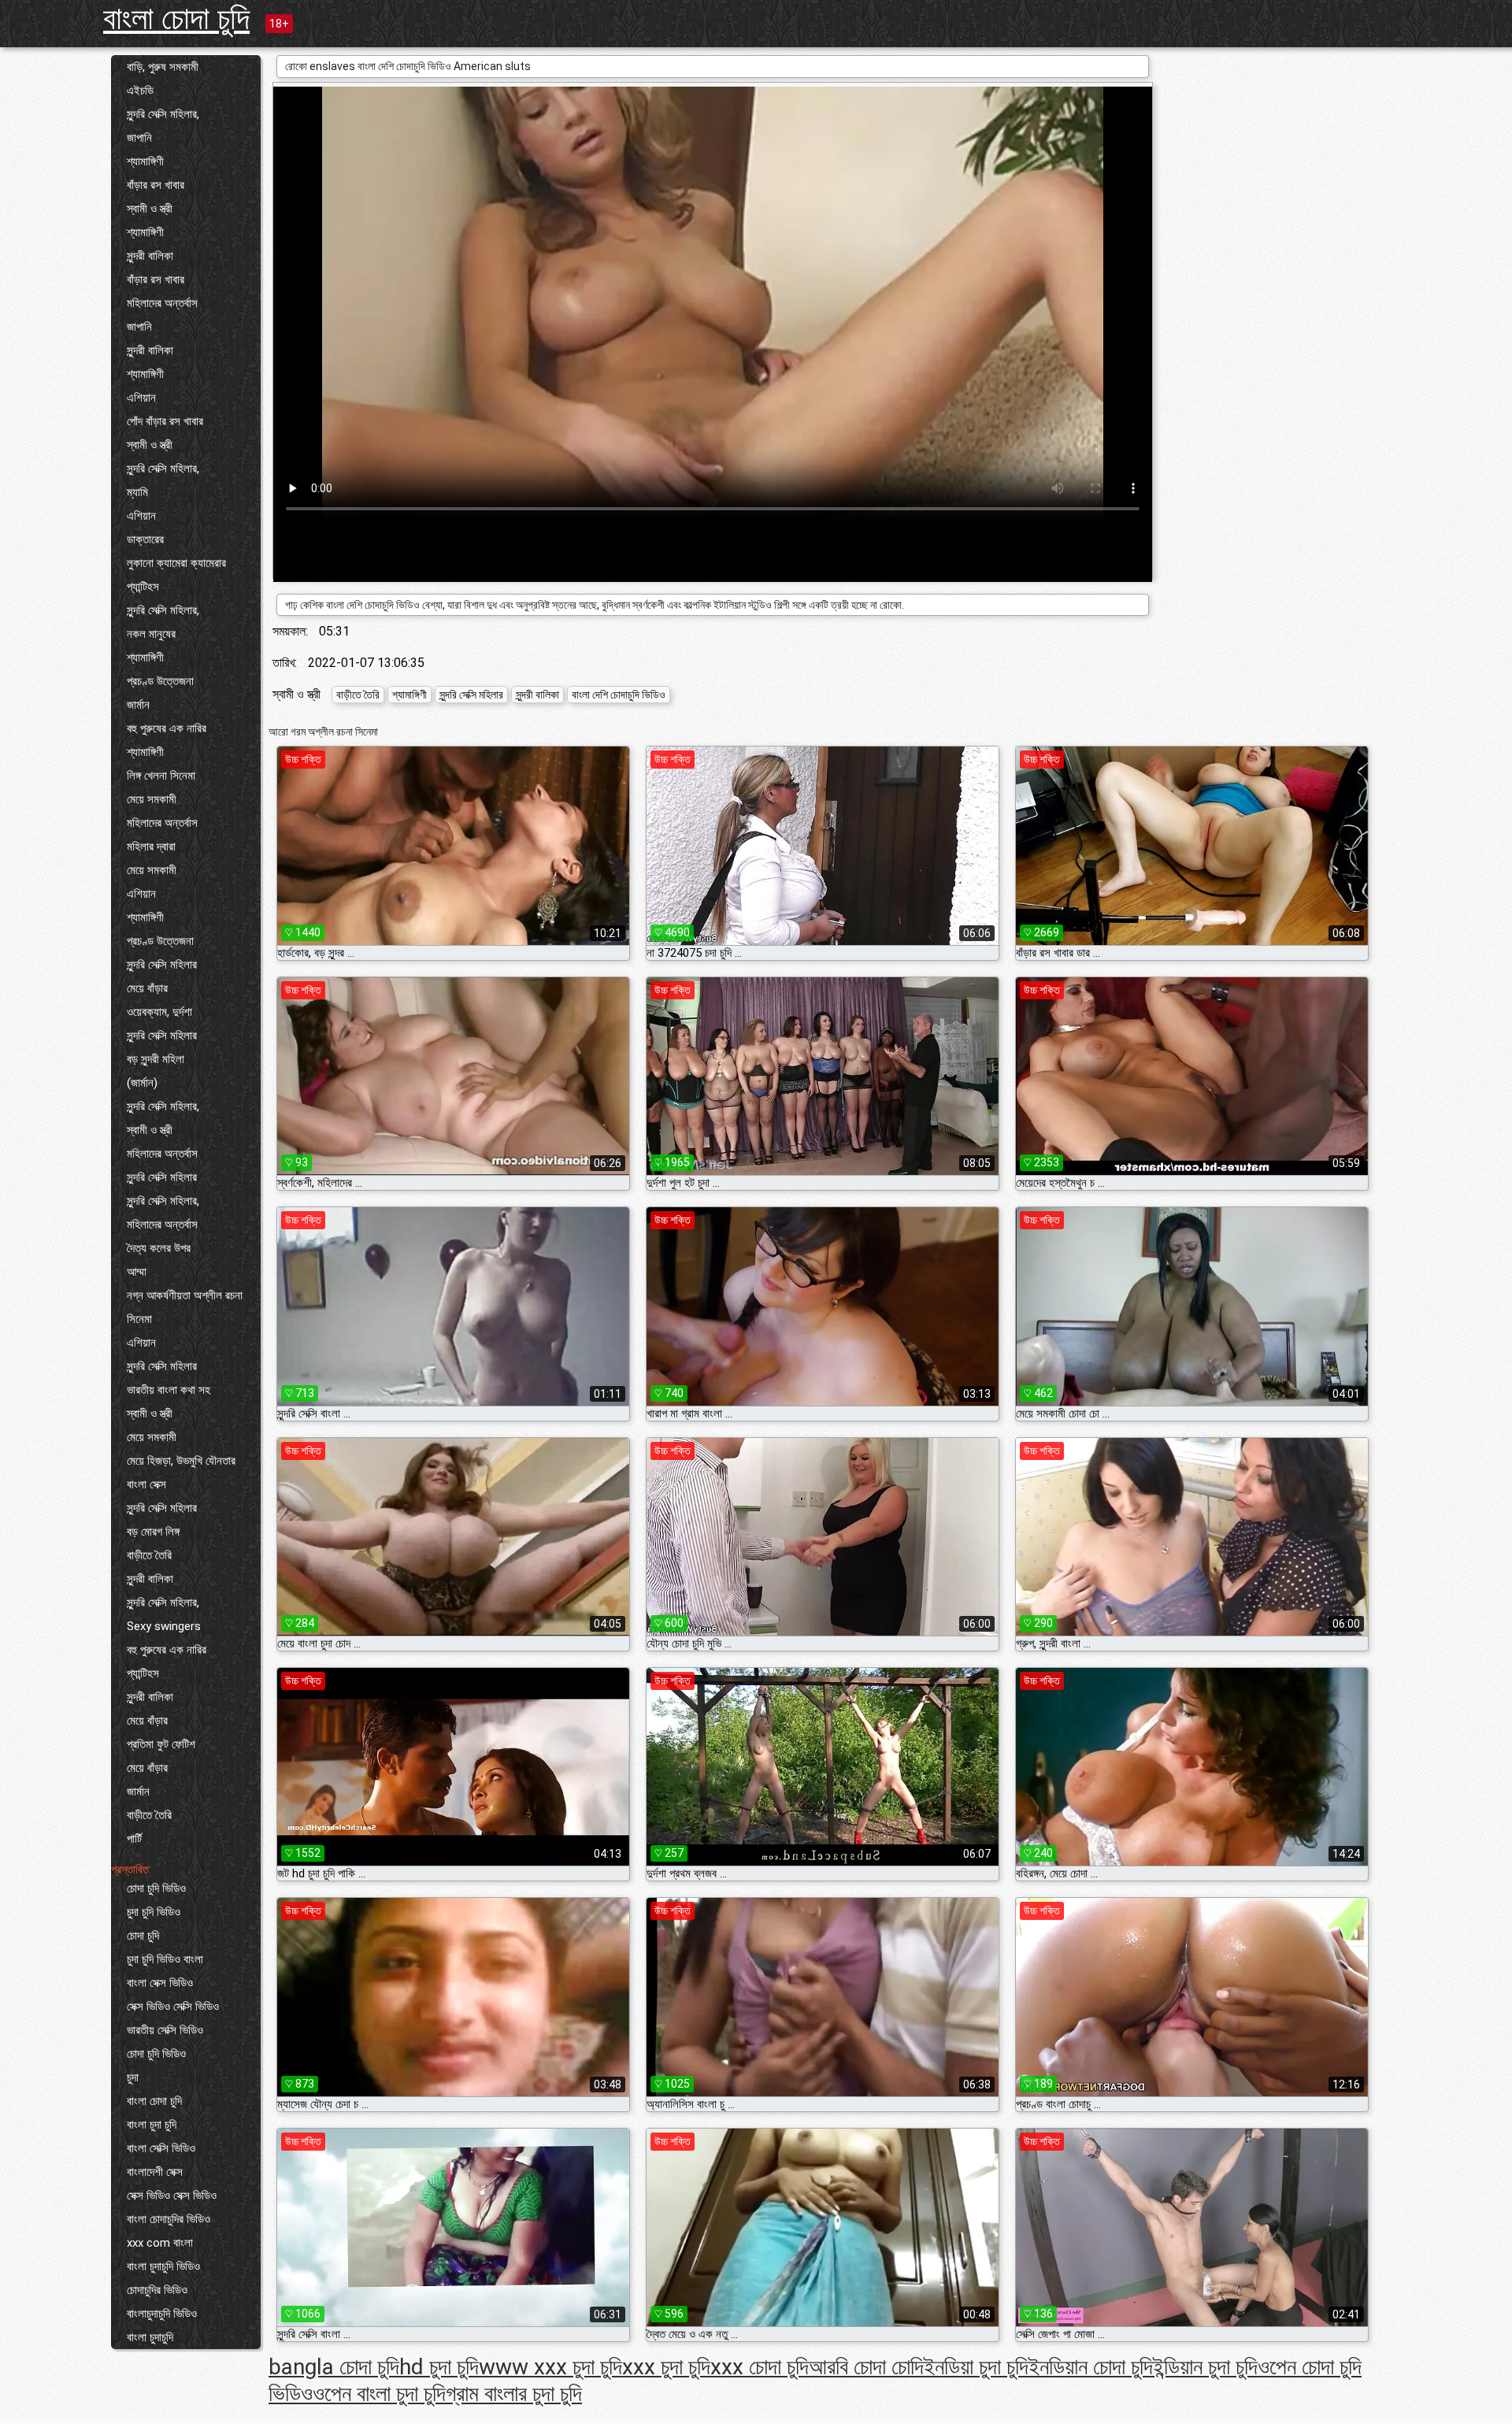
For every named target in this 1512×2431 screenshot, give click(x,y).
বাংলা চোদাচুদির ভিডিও (169, 2219)
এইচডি (140, 91)
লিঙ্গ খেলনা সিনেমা (161, 776)
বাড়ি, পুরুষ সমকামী (163, 67)
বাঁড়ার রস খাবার (156, 185)
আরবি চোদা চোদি (866, 2367)
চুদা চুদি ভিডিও (154, 1912)
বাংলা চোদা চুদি (176, 19)
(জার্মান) (142, 1083)
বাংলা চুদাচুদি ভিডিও (163, 2266)
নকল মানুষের (151, 634)
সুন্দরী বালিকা (150, 256)
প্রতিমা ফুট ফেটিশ (161, 1744)
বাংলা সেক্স (146, 1484)
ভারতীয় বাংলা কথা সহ (169, 1390)
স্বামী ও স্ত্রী (150, 209)
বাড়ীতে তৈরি (149, 1555)
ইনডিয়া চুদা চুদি (976, 2367)
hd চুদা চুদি (439, 2367)
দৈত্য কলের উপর (159, 1248)
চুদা (133, 2077)
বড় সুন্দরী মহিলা (156, 1059)
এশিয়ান (141, 398)
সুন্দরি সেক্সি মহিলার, (163, 114)
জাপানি (139, 138)
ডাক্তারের (145, 539)
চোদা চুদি (143, 1936)
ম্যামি (137, 492)
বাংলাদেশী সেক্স (155, 2172)
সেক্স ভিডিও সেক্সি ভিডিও (173, 2007)
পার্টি (134, 1839)
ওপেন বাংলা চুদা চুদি (379, 2394)
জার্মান (138, 705)
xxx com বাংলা (160, 2243)
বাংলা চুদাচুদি (150, 2337)
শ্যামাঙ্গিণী (145, 161)
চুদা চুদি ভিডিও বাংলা (165, 1959)
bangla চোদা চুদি (334, 2367)
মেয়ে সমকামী (152, 799)
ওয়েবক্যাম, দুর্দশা (159, 1012)
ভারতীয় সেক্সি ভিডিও (165, 2030)
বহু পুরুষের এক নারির (167, 728)
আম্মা (137, 1272)
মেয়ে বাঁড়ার (147, 988)
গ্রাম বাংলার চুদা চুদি (514, 2394)
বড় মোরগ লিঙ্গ (153, 1532)
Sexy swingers (164, 1626)
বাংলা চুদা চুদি (152, 2125)
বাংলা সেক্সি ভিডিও (161, 2148)
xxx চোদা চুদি (760, 2367)
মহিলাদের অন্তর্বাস (162, 303)
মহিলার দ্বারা (151, 847)
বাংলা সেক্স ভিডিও (160, 1983)
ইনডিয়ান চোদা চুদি (1091, 2367)
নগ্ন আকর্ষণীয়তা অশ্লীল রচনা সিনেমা (185, 1307)
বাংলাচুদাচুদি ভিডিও (162, 2314)
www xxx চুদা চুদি (550, 2367)
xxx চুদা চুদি (666, 2367)
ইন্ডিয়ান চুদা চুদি (1205, 2367)
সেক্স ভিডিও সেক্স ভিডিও (172, 2196)
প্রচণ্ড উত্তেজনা (160, 681)
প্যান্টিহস (143, 587)
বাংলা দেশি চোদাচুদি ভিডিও (619, 695)
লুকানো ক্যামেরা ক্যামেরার (176, 563)
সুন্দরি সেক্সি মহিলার (162, 965)
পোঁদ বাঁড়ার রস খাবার (165, 421)
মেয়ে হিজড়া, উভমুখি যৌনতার (181, 1461)
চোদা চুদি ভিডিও (156, 1888)
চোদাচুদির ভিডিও (157, 2290)
